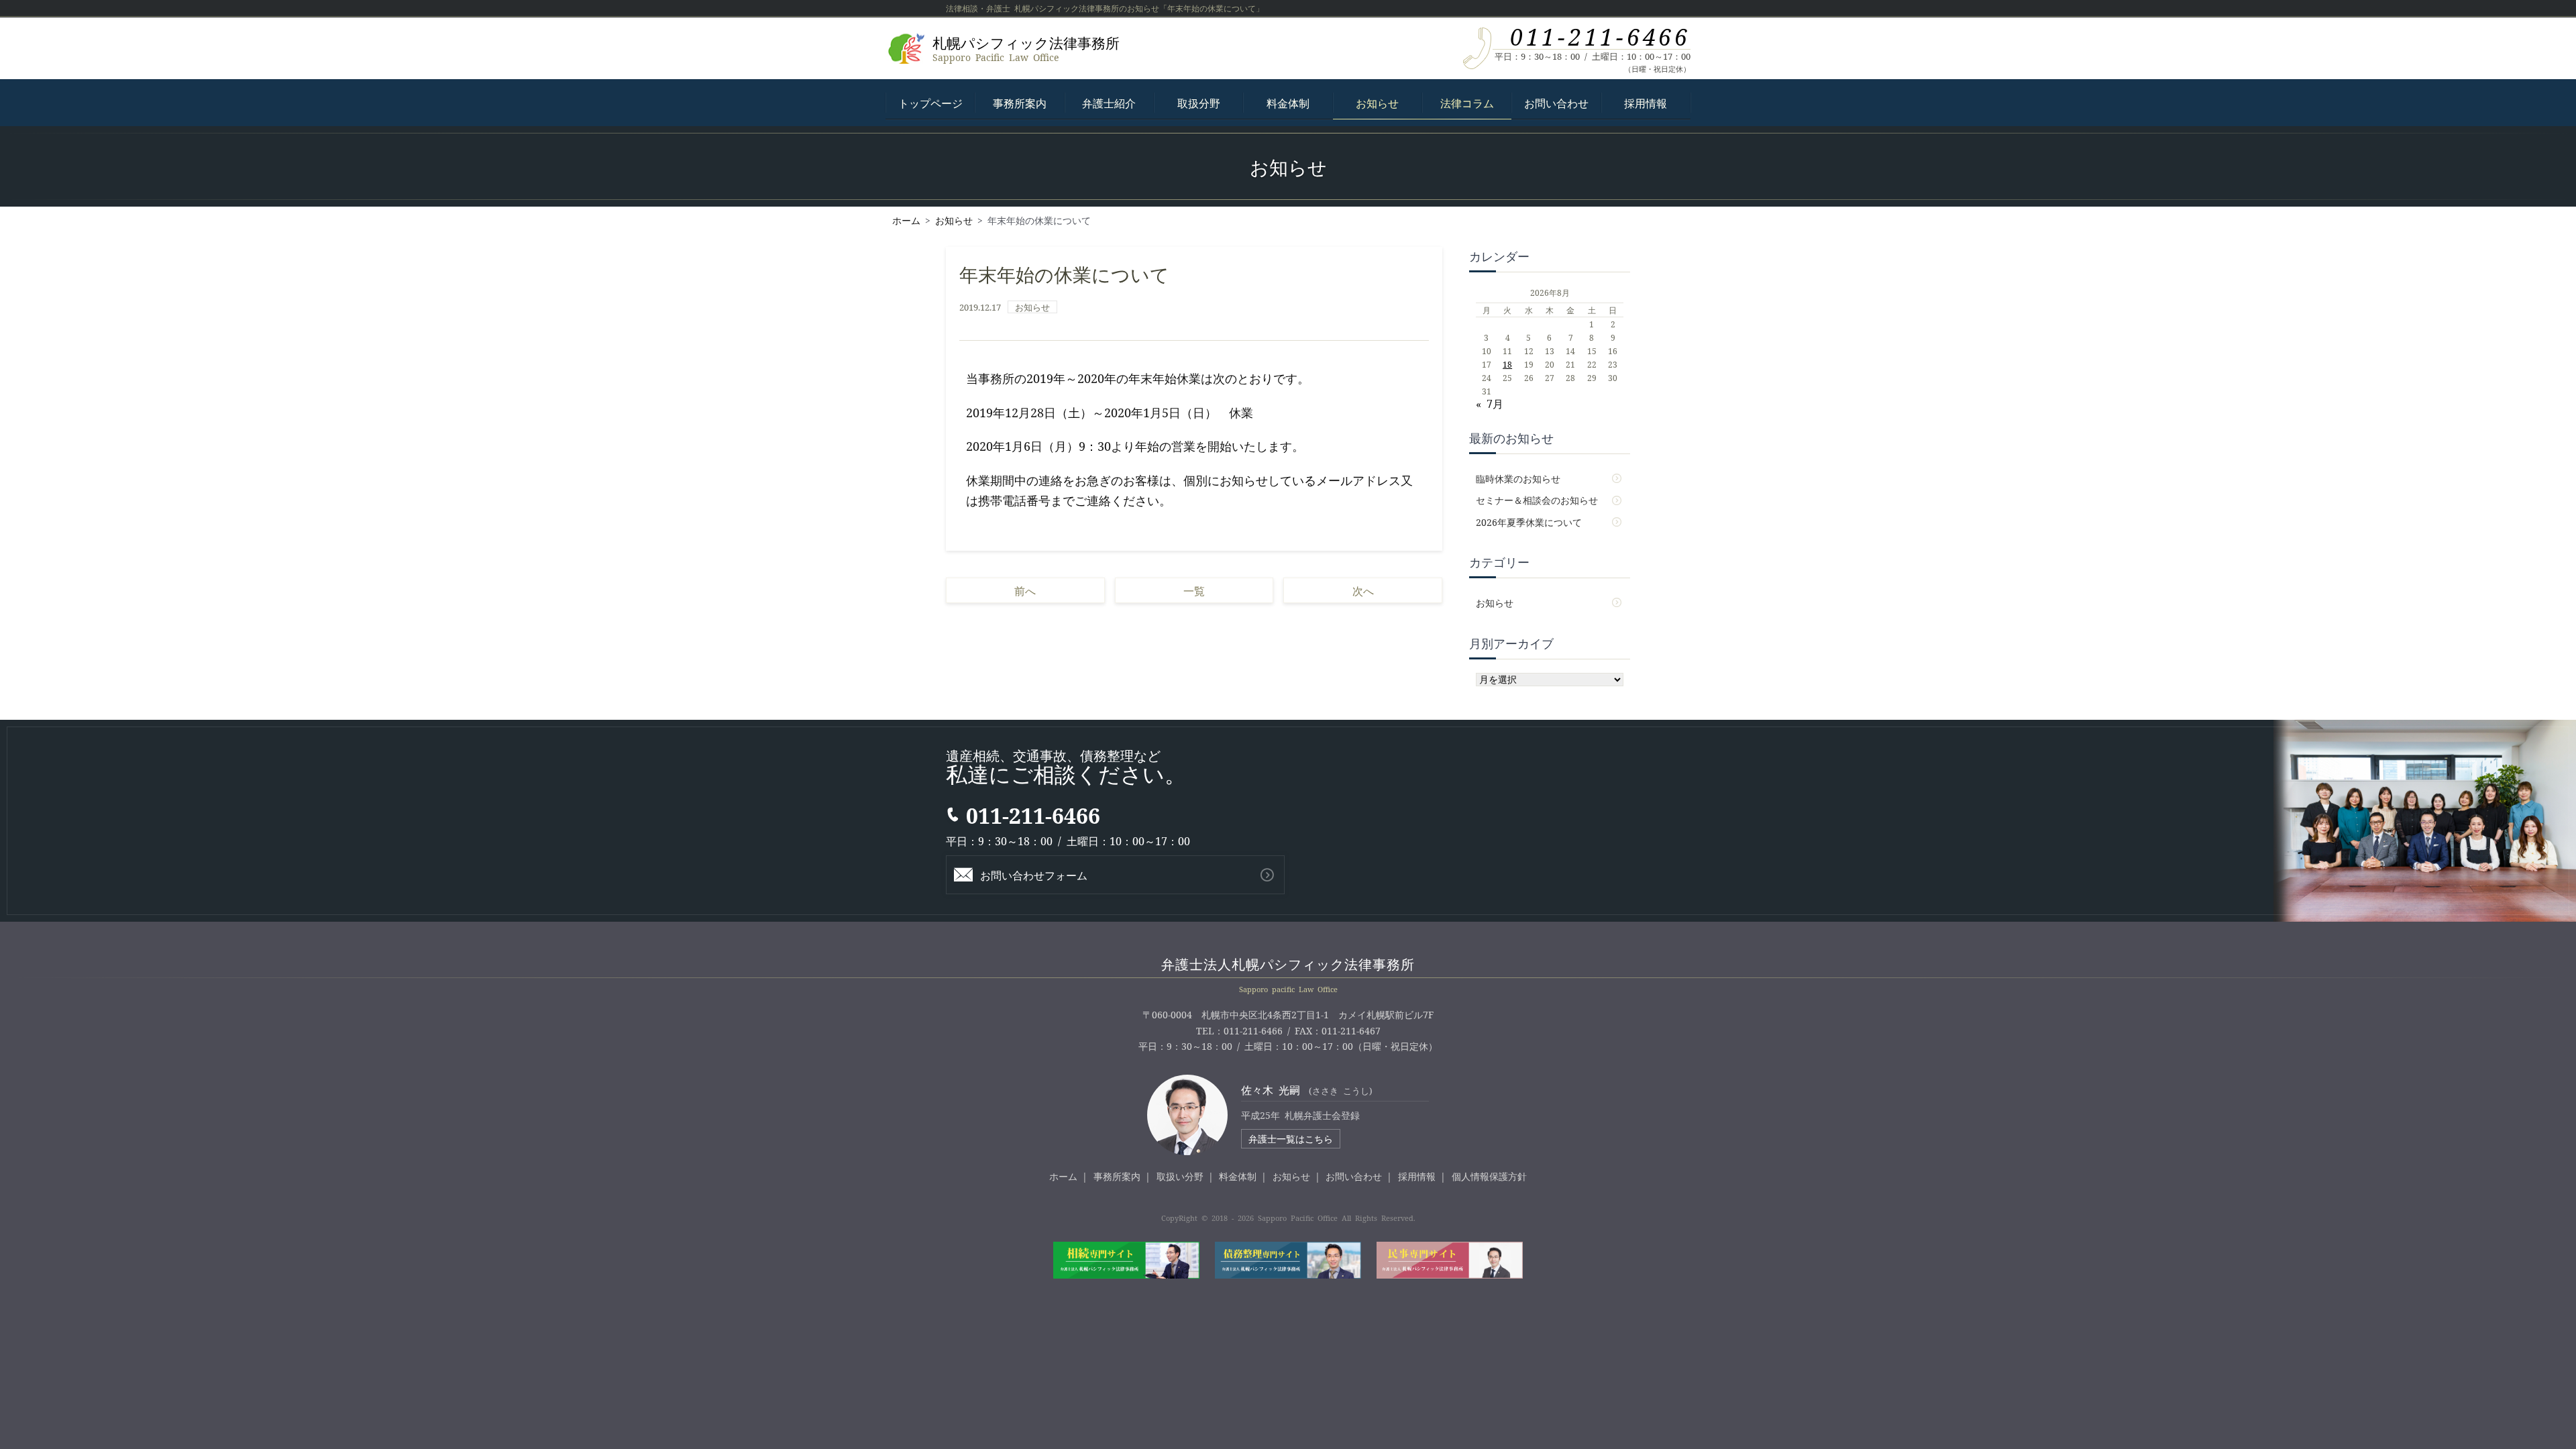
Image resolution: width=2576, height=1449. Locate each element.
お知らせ (1377, 103)
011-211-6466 (1600, 36)
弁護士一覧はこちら (1291, 1138)
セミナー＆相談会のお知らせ (1537, 500)
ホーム (1063, 1176)
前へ (1025, 590)
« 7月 (1490, 403)
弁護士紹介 (1109, 103)
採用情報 (1646, 103)
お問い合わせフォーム (1034, 875)
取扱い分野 (1180, 1176)
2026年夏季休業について (1529, 522)
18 (1507, 364)
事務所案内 (1020, 103)
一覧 (1194, 590)
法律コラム (1467, 103)
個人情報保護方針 (1489, 1176)
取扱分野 (1199, 103)
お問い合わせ (1556, 103)
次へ (1363, 590)
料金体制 (1288, 103)
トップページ (930, 103)
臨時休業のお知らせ (1518, 478)
